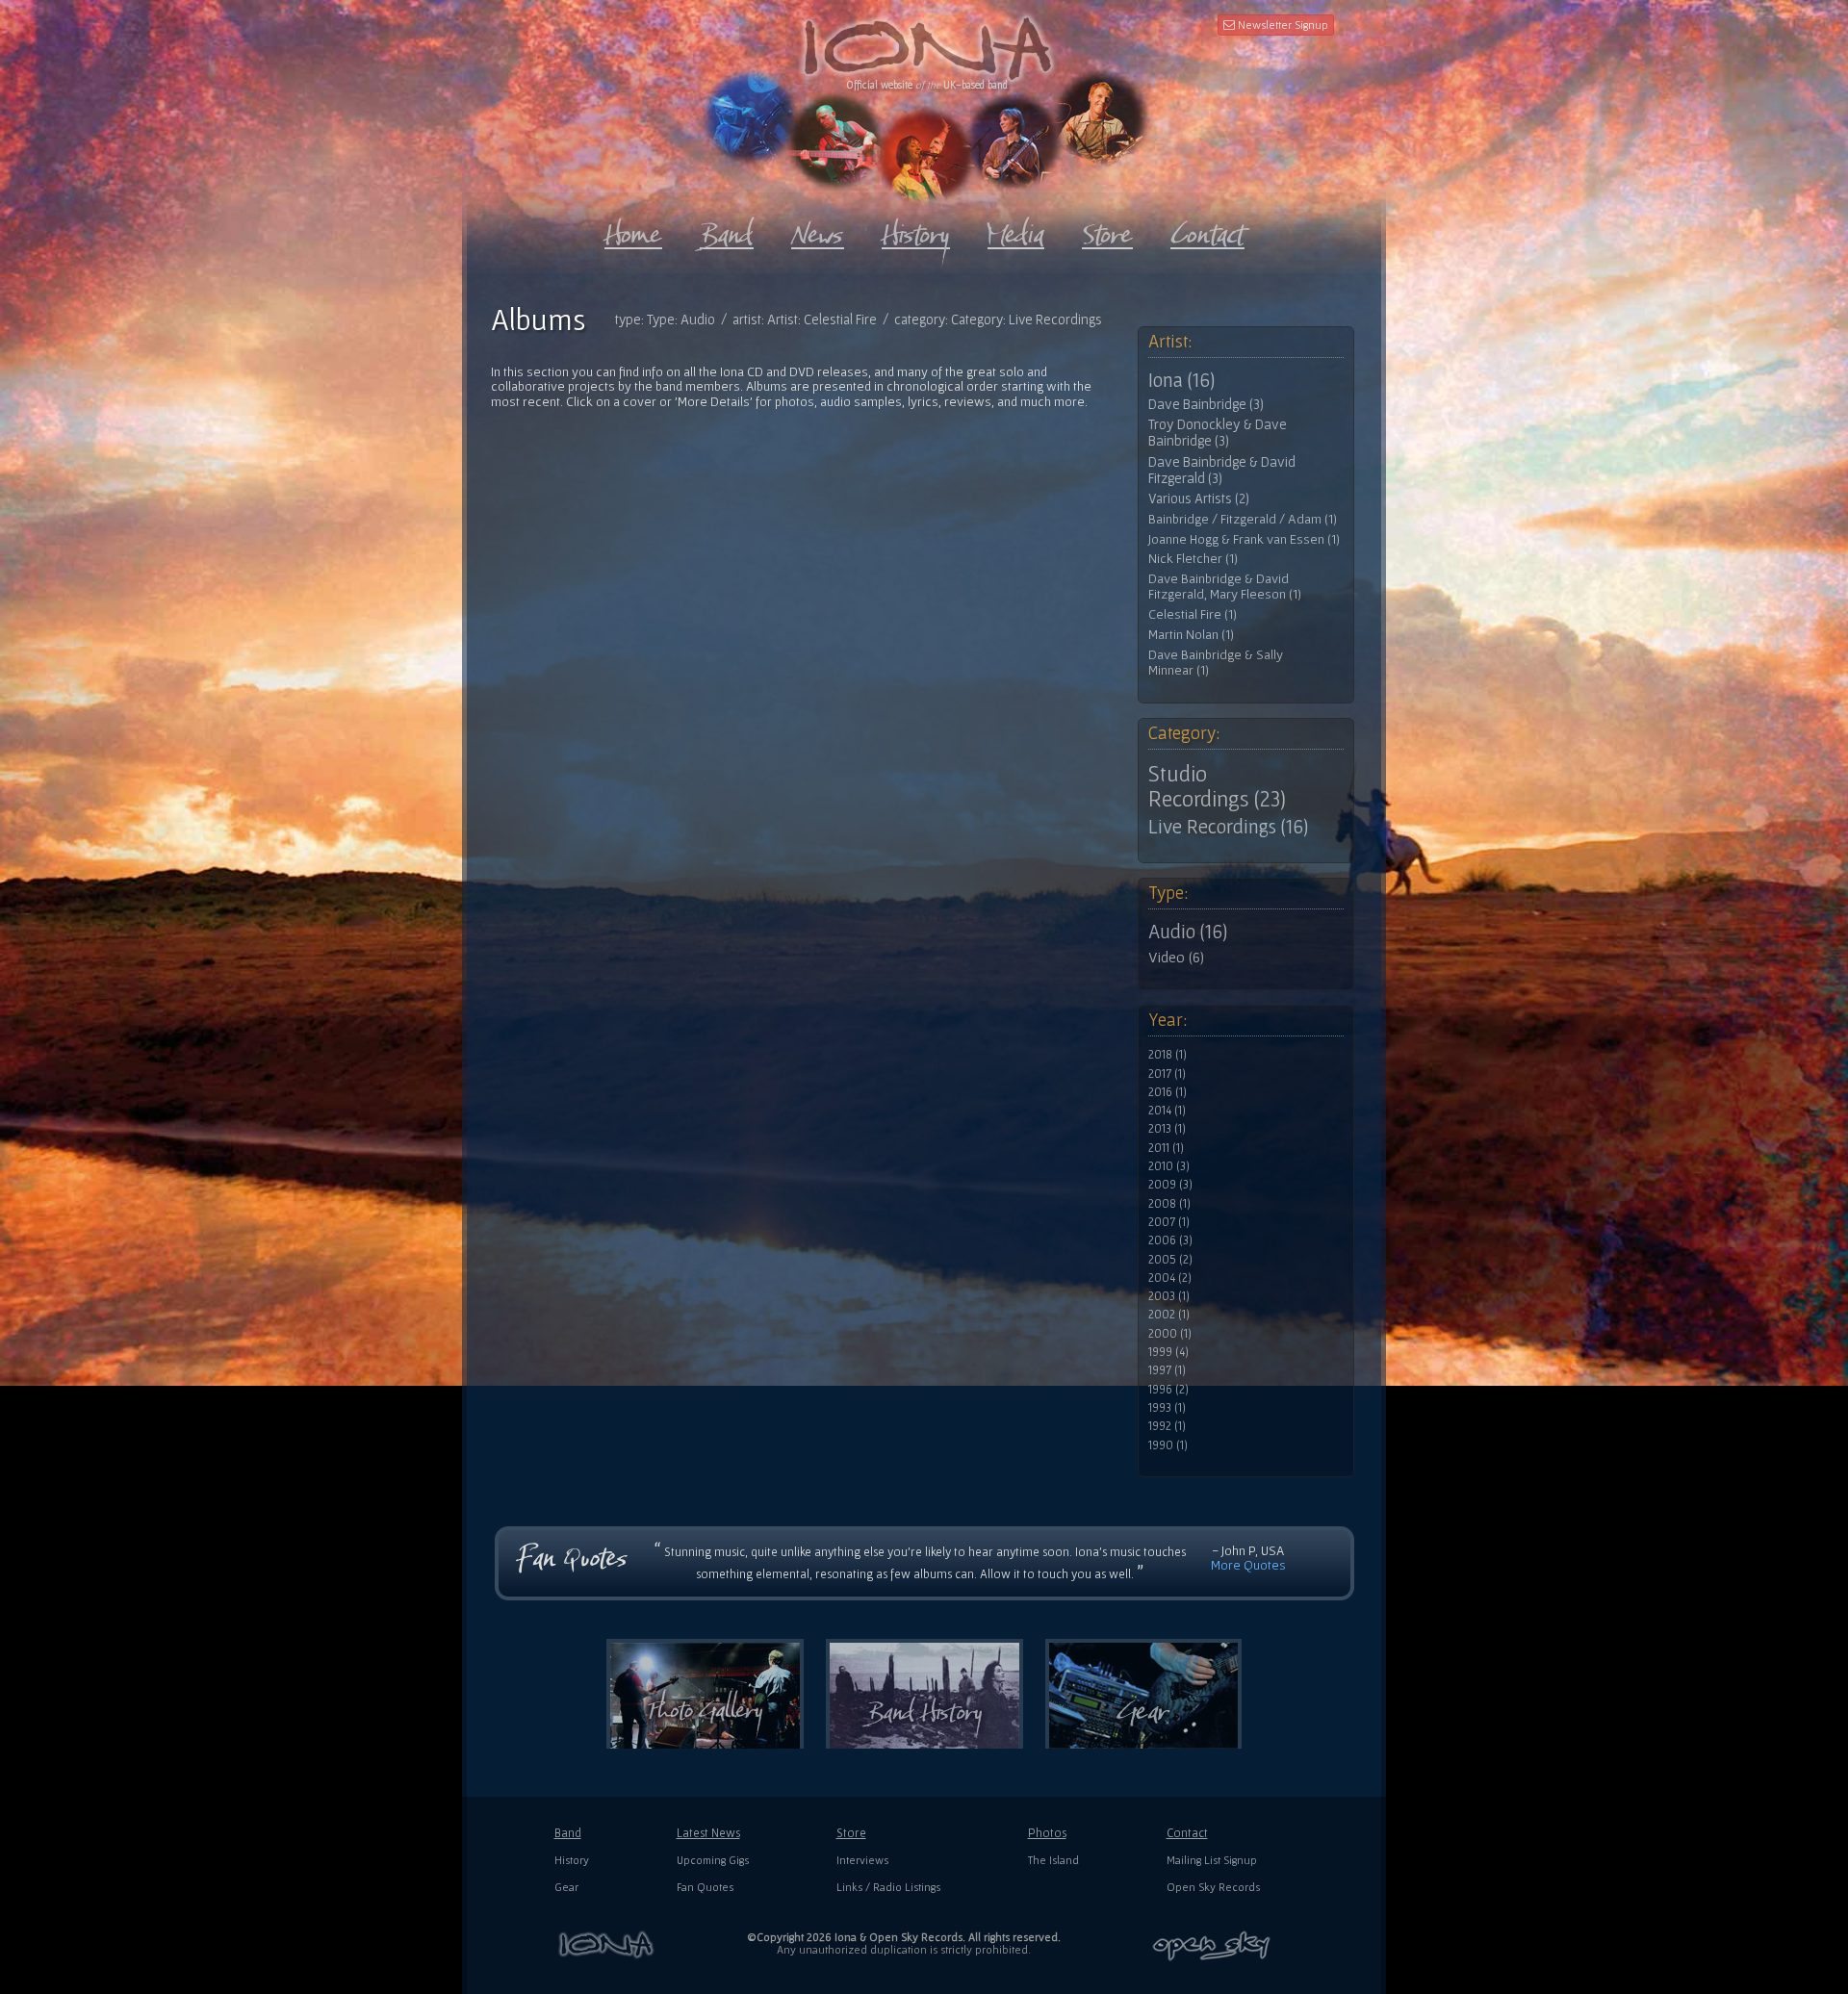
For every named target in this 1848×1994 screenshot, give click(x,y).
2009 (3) (1170, 1185)
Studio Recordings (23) (1217, 786)
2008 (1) (1169, 1204)
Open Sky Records (1213, 1887)
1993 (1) (1167, 1408)
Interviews (862, 1860)
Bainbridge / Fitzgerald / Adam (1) (1243, 519)
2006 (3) (1170, 1240)
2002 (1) (1169, 1315)
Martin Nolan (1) (1191, 635)
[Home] (633, 230)
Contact (1187, 1833)
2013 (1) (1167, 1129)
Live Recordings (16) (1228, 827)
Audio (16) (1188, 932)
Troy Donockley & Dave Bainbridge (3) (1218, 433)
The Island (1053, 1860)
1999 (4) (1168, 1352)
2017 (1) (1167, 1074)
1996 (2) (1168, 1390)
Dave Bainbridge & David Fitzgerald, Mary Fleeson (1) (1225, 587)
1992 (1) (1167, 1426)
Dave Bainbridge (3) (1206, 404)
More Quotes (1248, 1565)
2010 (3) (1169, 1166)
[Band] (727, 230)
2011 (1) (1166, 1148)
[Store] (1107, 230)
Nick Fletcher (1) (1193, 559)
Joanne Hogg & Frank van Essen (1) (1244, 539)
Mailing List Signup (1212, 1860)
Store (851, 1833)
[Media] (1016, 230)
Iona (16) (1181, 380)
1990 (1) (1168, 1445)
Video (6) (1176, 957)
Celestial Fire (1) (1193, 614)
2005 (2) (1170, 1260)
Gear (566, 1887)
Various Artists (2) (1199, 498)
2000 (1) (1170, 1334)
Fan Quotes (705, 1887)
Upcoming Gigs (713, 1860)
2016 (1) (1168, 1092)
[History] (916, 230)
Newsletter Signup (1282, 25)
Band (568, 1833)
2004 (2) (1170, 1278)
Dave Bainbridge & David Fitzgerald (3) (1222, 470)
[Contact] (1207, 230)
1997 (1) (1167, 1370)
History (572, 1860)
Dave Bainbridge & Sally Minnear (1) (1216, 663)
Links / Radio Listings (888, 1887)
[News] (818, 230)
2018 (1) (1168, 1055)
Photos (1047, 1833)
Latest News (708, 1833)
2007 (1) (1169, 1222)
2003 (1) (1169, 1296)
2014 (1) (1167, 1111)
